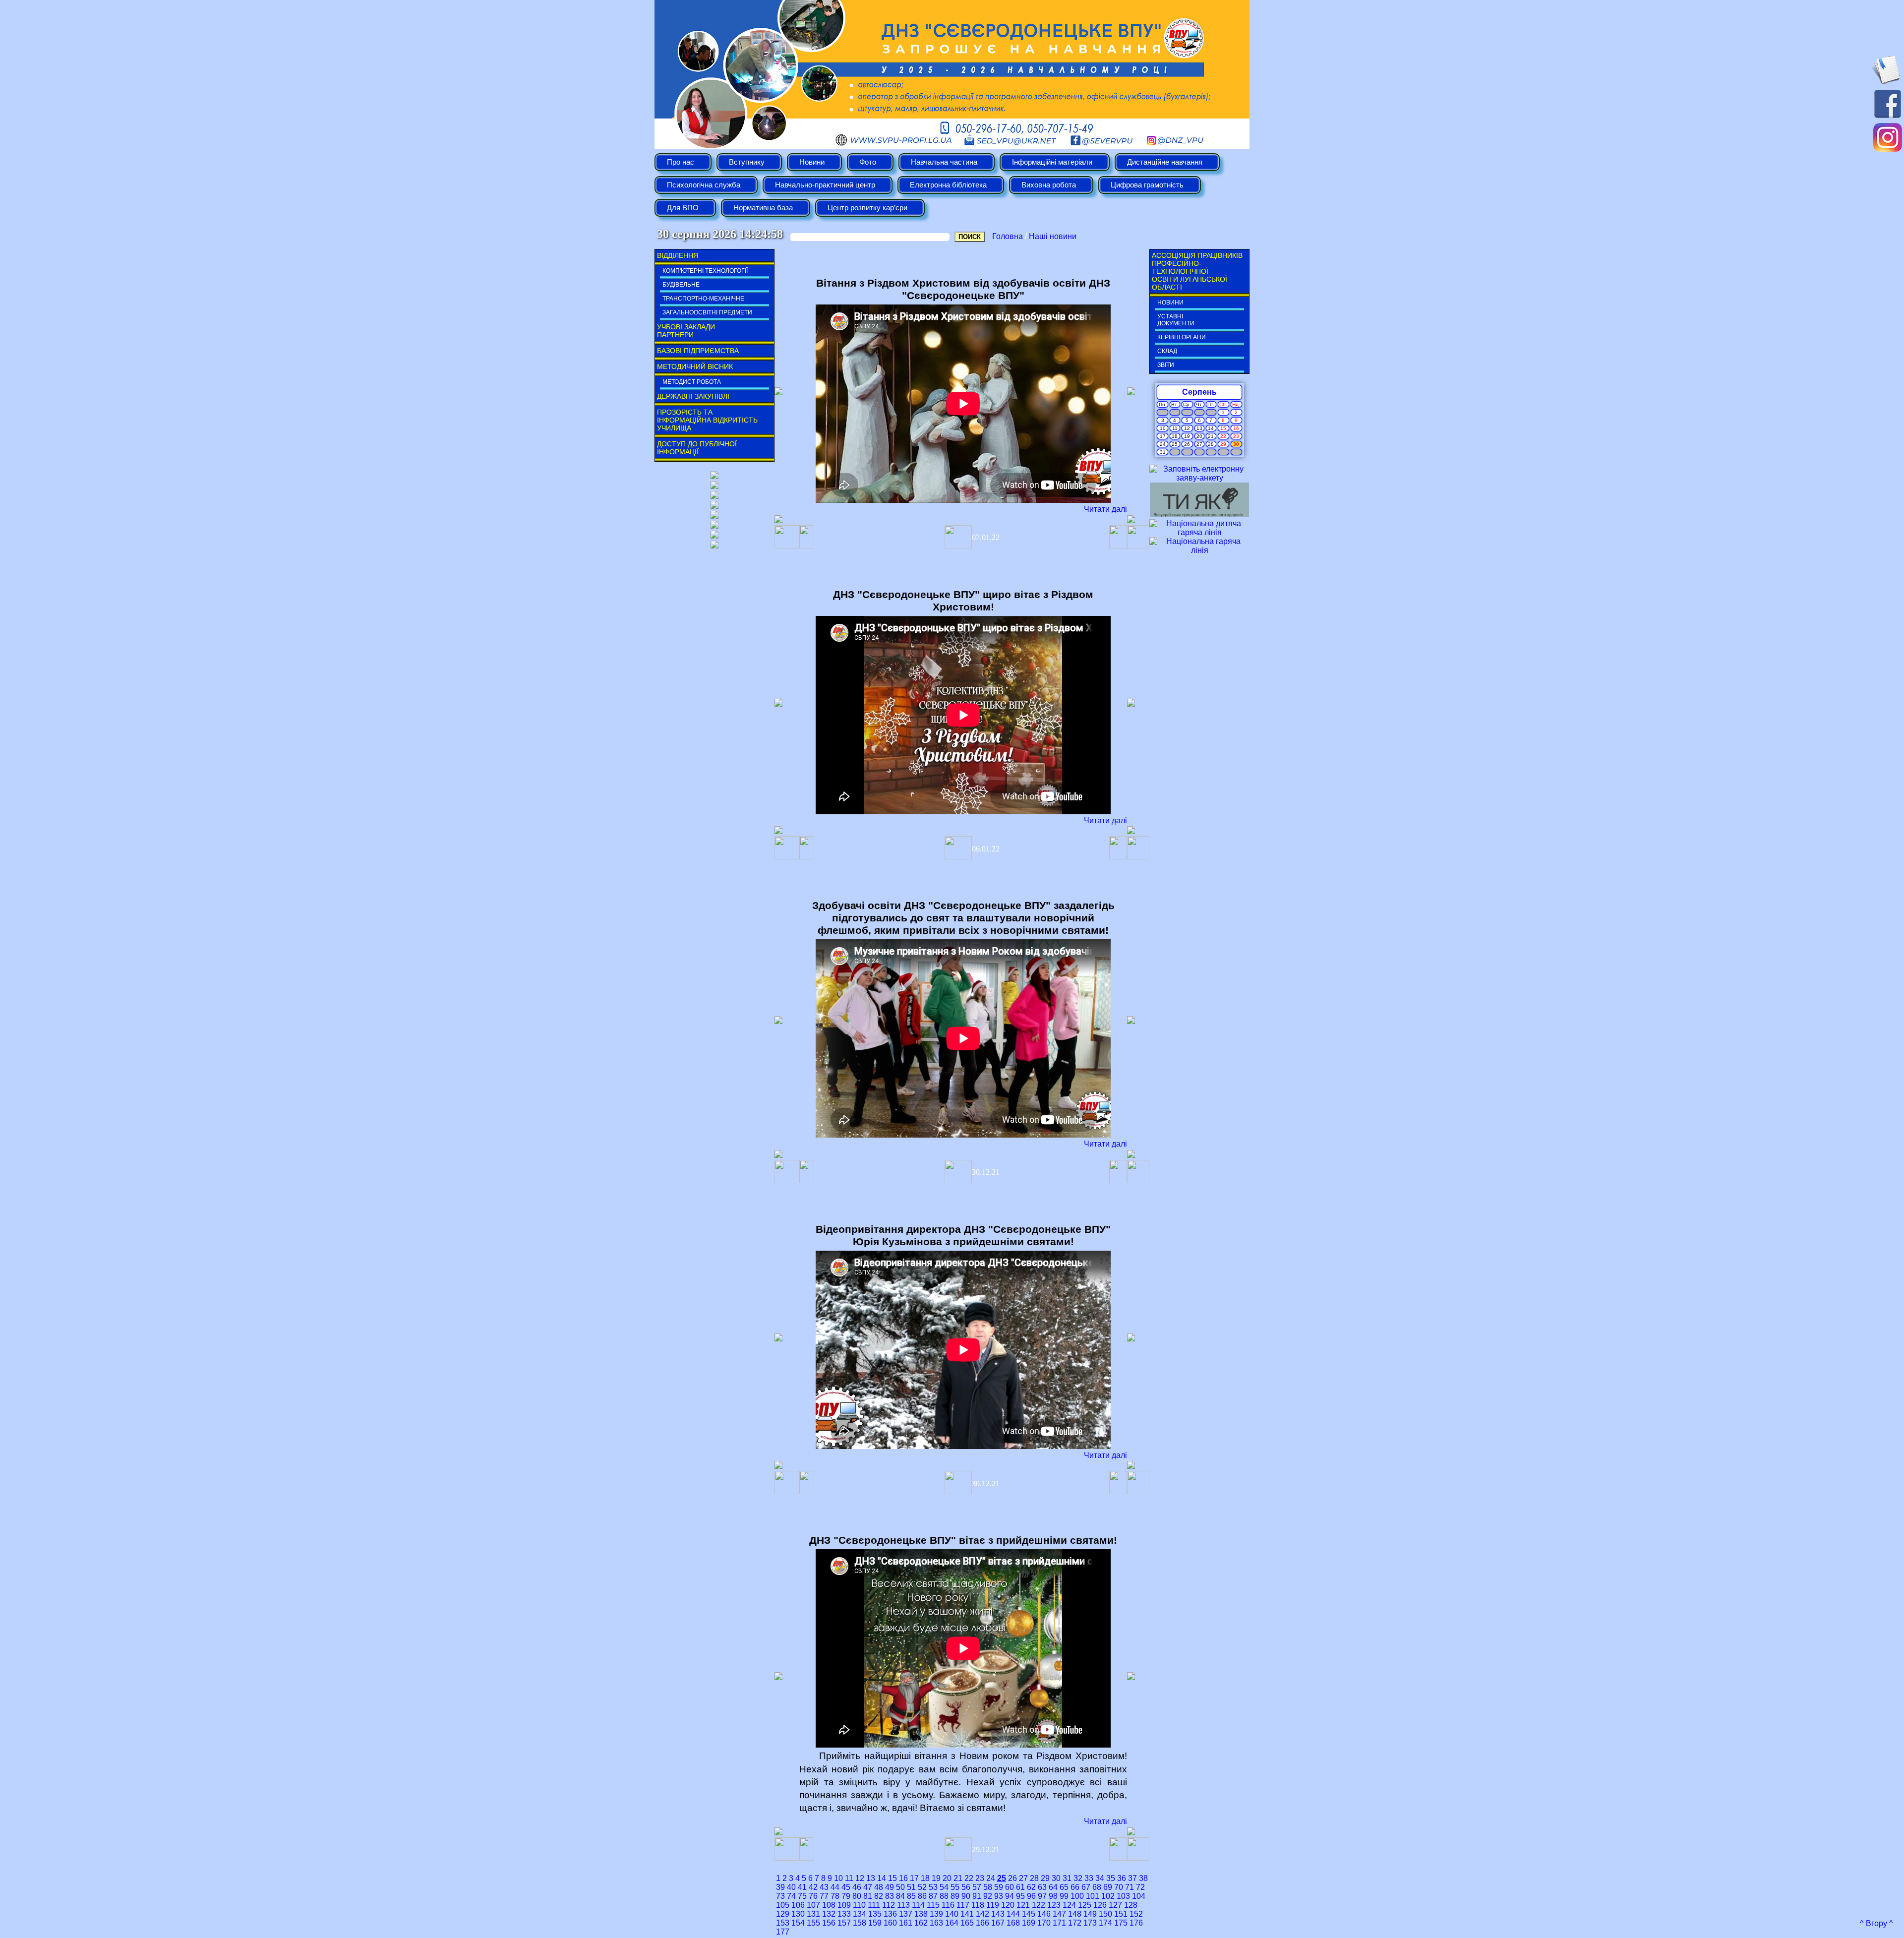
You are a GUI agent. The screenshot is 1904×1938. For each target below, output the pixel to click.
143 (998, 1914)
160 (890, 1923)
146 (1044, 1914)
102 (1108, 1896)
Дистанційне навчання (1165, 162)
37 (1132, 1878)
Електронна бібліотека (948, 185)
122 (1039, 1905)
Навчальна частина (944, 162)
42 (813, 1887)
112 (889, 1905)
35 (1111, 1878)
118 (978, 1905)
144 (1013, 1914)
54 (944, 1887)
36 (1122, 1878)
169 (1029, 1923)
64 (1053, 1887)
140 (952, 1914)
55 (955, 1887)
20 (947, 1878)
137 (906, 1914)
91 (977, 1896)
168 (1013, 1923)
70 (1119, 1887)
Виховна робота (1049, 185)
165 (967, 1923)
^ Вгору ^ (1876, 1923)
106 (798, 1905)
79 (846, 1896)
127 (1115, 1905)
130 (798, 1914)
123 (1054, 1905)
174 (1105, 1923)
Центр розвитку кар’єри (867, 208)
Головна (1008, 236)
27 (1023, 1878)
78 (835, 1896)
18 (925, 1878)
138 (921, 1914)
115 (933, 1905)
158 (860, 1923)
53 (933, 1887)
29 (1045, 1878)
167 (998, 1923)
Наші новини (1053, 236)
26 (1012, 1878)
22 (969, 1878)
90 (966, 1896)
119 (993, 1905)
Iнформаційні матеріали (1052, 162)
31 (1067, 1878)
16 (903, 1878)
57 (977, 1887)
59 (999, 1887)
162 (921, 1923)
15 (892, 1878)
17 (914, 1878)
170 (1044, 1923)
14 (882, 1878)
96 (1031, 1896)
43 (824, 1887)
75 (802, 1896)
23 (980, 1878)
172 (1075, 1923)
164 (952, 1923)
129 (783, 1914)
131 (813, 1914)
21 (958, 1878)
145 (1029, 1914)
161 (906, 1923)
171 (1059, 1923)
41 (802, 1887)
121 (1023, 1905)
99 (1064, 1896)
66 (1075, 1887)
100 (1077, 1896)
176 (1136, 1923)
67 (1086, 1887)
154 (798, 1923)
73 (780, 1896)
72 (1140, 1887)
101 (1093, 1896)
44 (835, 1887)
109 (844, 1905)
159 (875, 1923)
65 (1064, 1887)
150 (1105, 1914)
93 (999, 1896)
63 (1042, 1887)
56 (966, 1887)
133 (844, 1914)
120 (1008, 1905)
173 (1090, 1923)
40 (791, 1887)
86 (922, 1896)
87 (933, 1896)
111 (874, 1905)
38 (1143, 1878)
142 (982, 1914)
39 (780, 1887)
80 (857, 1896)
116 (948, 1905)
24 (991, 1878)
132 (829, 1914)
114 (918, 1905)
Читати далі (1105, 509)
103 (1123, 1896)
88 (944, 1896)
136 (890, 1914)
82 (879, 1896)
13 (871, 1878)
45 (846, 1887)
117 (963, 1905)
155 (813, 1923)
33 (1089, 1878)
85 (911, 1896)
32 (1078, 1878)
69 (1108, 1887)
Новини (812, 162)
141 (967, 1914)
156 (829, 1923)
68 (1097, 1887)
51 (911, 1887)
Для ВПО (683, 208)
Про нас (681, 162)
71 (1130, 1887)
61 (1020, 1887)
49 (890, 1887)
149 (1090, 1914)
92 (988, 1896)
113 (903, 1905)
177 (783, 1932)
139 (936, 1914)
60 (1010, 1887)
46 (857, 1887)
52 (922, 1887)
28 (1034, 1878)
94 (1010, 1896)
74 (791, 1896)
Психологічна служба (704, 185)
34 (1100, 1878)
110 (859, 1905)
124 (1069, 1905)
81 (868, 1896)
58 (988, 1887)
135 (875, 1914)
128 (1131, 1905)
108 (829, 1905)
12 (860, 1878)
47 (868, 1887)
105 (783, 1905)
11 (849, 1878)
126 (1100, 1905)
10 (838, 1878)
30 (1056, 1878)
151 (1121, 1914)
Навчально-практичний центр (825, 185)
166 (982, 1923)
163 (936, 1923)
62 (1031, 1887)
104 (1139, 1896)
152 (1136, 1914)
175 (1121, 1923)
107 (813, 1905)
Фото (868, 162)
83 (890, 1896)
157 (844, 1923)
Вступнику (747, 162)
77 (824, 1896)
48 (879, 1887)
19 (936, 1878)
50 (900, 1887)
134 (860, 1914)
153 (783, 1923)
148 (1075, 1914)
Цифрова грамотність (1147, 185)
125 (1085, 1905)
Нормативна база (763, 208)
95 (1020, 1896)
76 (813, 1896)
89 (955, 1896)
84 (900, 1896)
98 (1053, 1896)
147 (1059, 1914)
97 (1042, 1896)
